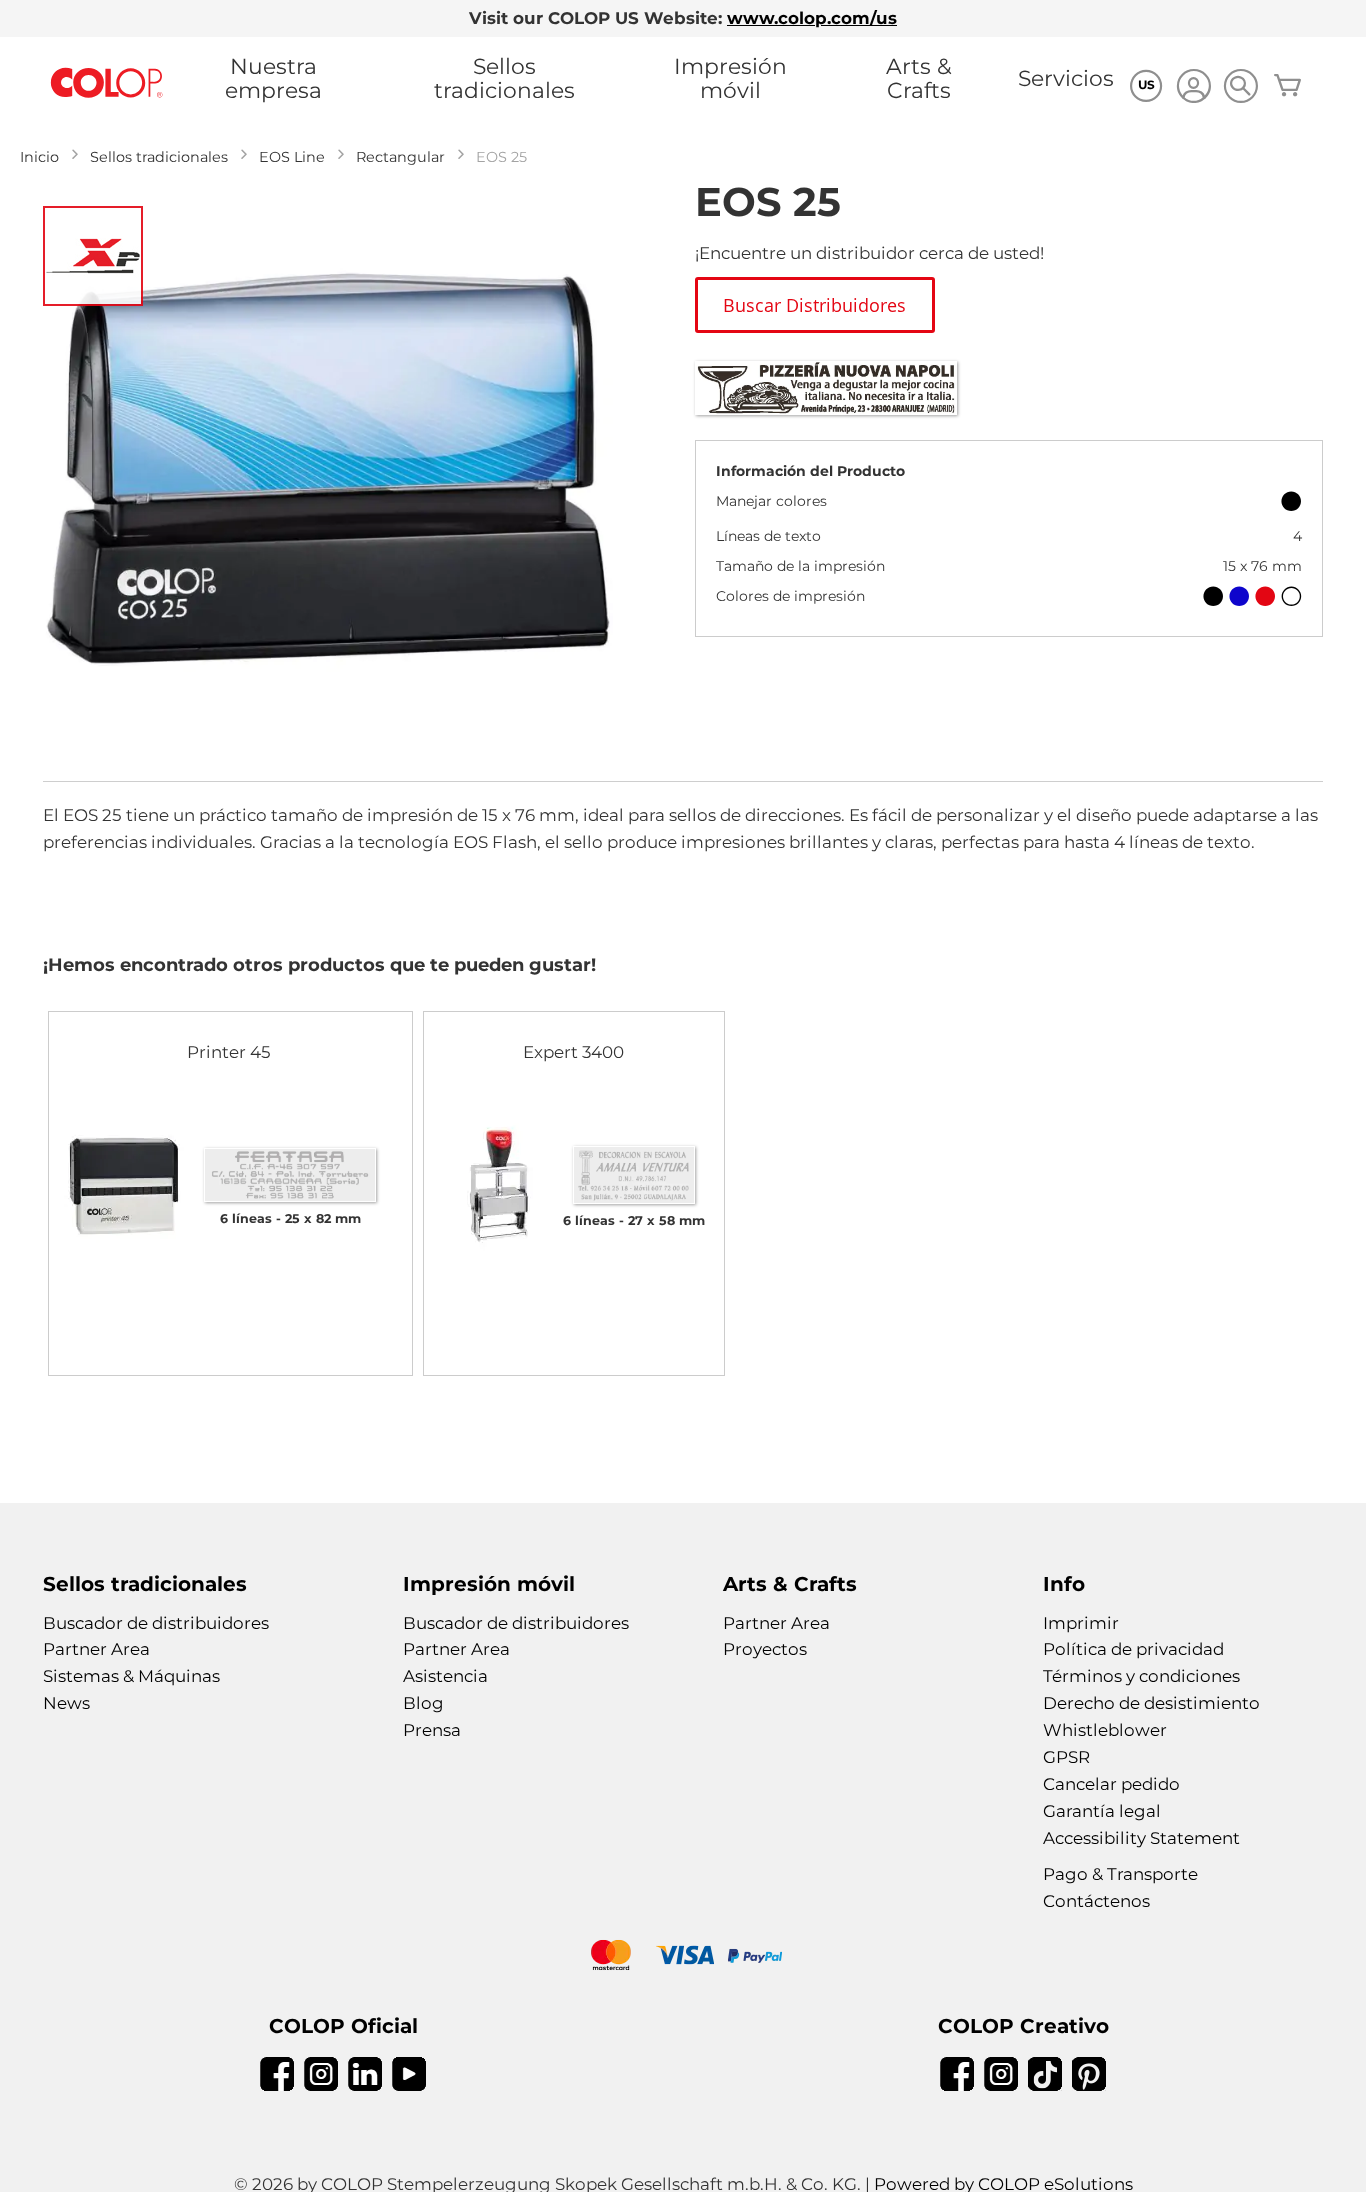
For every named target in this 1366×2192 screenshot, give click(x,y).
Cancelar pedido (1111, 1784)
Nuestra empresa (273, 78)
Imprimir (1081, 1623)
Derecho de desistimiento (1151, 1703)
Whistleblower (1105, 1730)
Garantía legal (1102, 1811)
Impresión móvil (730, 78)
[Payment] (683, 1957)
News (66, 1703)
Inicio (39, 157)
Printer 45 (229, 1052)
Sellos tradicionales (504, 78)
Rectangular (400, 157)
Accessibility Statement (1141, 1838)
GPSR (1066, 1757)
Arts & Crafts (919, 78)
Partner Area (96, 1649)
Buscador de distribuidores (156, 1623)
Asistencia (445, 1676)
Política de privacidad (1133, 1649)
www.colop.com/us (812, 18)
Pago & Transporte (1120, 1874)
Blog (423, 1703)
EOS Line (292, 157)
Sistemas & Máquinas (131, 1676)
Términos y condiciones (1141, 1676)
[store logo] (107, 83)
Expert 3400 (573, 1052)
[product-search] (1240, 85)
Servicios (1066, 78)
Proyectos (765, 1649)
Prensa (432, 1730)
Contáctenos (1096, 1901)
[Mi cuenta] (1193, 88)
